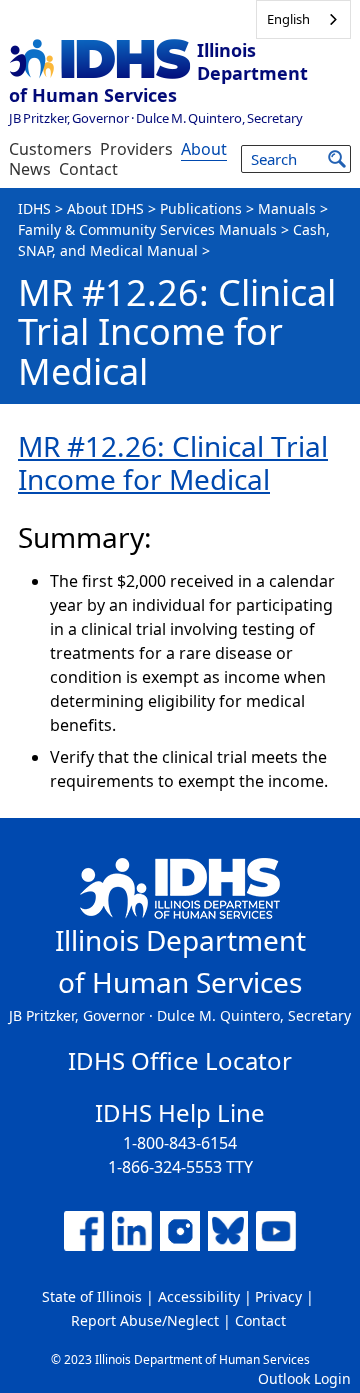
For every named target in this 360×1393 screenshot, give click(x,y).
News (30, 169)
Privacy (278, 1296)
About (204, 149)
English (288, 19)
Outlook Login (304, 1378)
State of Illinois (92, 1296)
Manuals (287, 208)
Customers (50, 149)
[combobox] (303, 19)
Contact (88, 169)
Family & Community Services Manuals (147, 229)
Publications (201, 208)
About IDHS (105, 208)
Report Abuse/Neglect (145, 1320)
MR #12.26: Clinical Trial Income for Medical (173, 462)
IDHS (34, 208)
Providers (136, 149)
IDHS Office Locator (180, 1060)
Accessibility (199, 1296)
